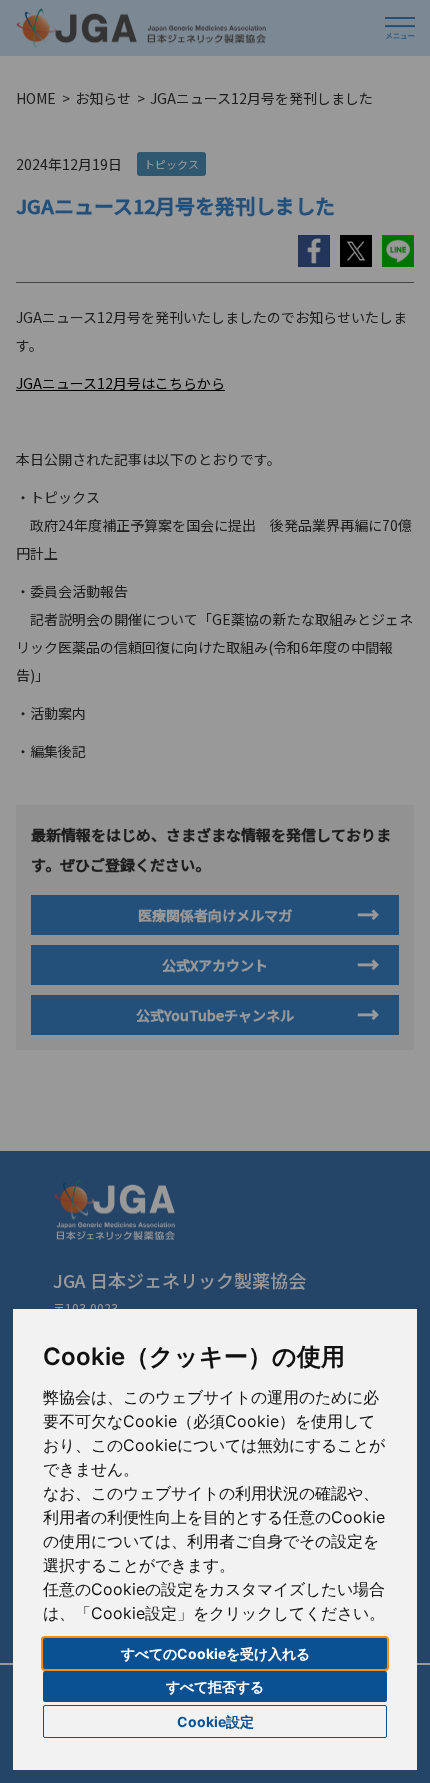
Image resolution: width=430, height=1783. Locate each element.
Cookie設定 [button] (215, 1721)
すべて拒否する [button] (215, 1686)
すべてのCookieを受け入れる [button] (215, 1653)
